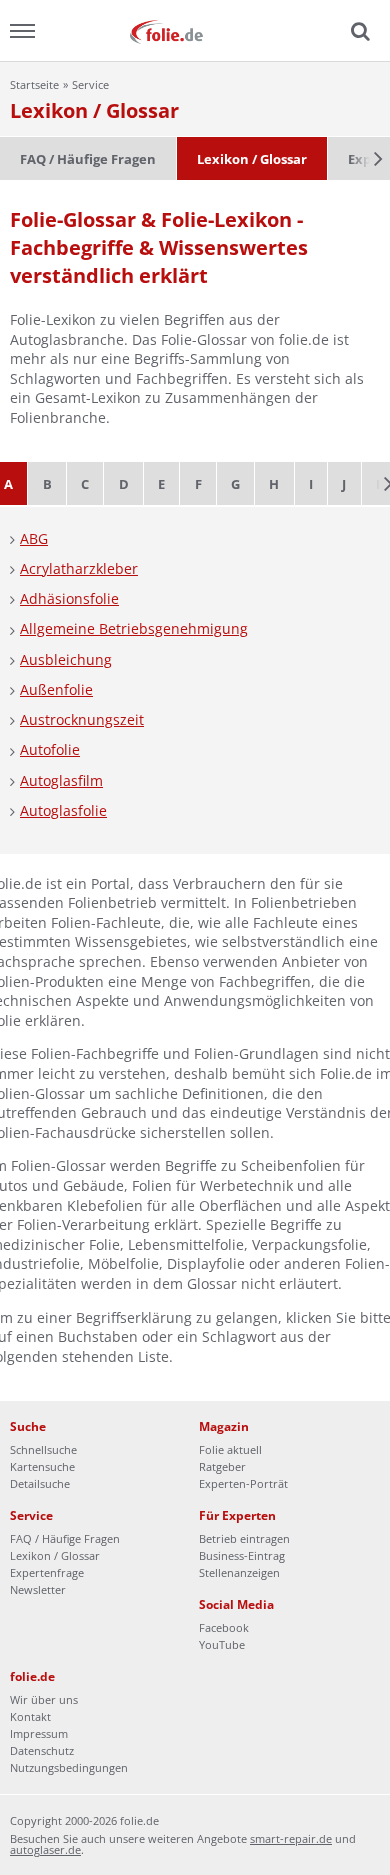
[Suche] (358, 32)
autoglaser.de (45, 1849)
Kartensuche (42, 1466)
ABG (34, 538)
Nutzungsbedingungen (69, 1767)
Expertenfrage (47, 1572)
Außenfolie (56, 689)
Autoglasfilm (61, 780)
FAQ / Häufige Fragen (88, 159)
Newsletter (38, 1589)
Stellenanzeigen (239, 1572)
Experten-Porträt (243, 1483)
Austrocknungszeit (82, 719)
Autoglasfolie (63, 810)
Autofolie (50, 749)
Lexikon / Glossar (252, 159)
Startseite (34, 84)
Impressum (39, 1733)
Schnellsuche (43, 1449)
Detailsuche (40, 1483)
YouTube (222, 1644)
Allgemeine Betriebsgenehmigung (134, 628)
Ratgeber (222, 1466)
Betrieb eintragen (244, 1538)
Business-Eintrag (242, 1555)
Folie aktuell (230, 1449)
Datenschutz (42, 1750)
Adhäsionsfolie (69, 598)
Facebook (224, 1627)
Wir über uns (44, 1699)
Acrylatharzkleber (79, 568)
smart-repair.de (291, 1838)
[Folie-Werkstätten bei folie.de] (195, 30)
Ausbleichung (66, 659)
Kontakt (30, 1716)
